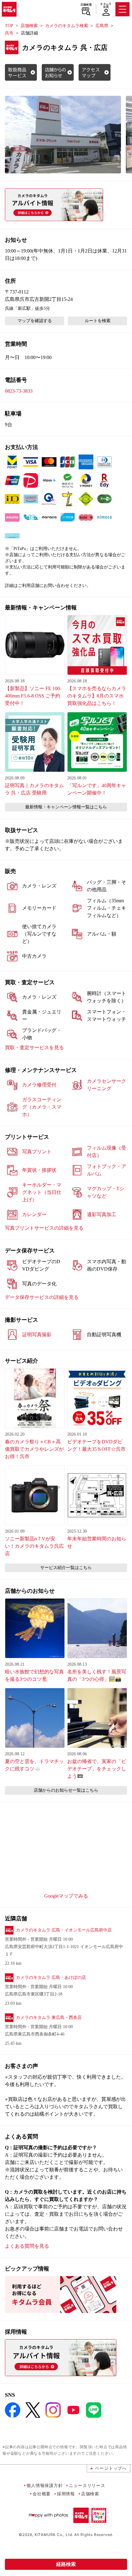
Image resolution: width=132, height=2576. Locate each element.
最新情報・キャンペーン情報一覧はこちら (66, 807)
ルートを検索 (98, 321)
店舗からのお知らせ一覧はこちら (66, 1790)
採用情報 (66, 2494)
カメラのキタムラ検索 (67, 26)
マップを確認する (35, 321)
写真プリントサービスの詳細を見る (44, 1228)
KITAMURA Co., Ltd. (54, 2535)
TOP (9, 26)
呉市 (9, 33)
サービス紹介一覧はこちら (66, 1568)
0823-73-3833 (19, 391)
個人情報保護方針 (45, 2485)
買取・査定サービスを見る (34, 1047)
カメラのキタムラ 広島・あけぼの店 (51, 1977)
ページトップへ (111, 2468)
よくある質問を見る (27, 2246)
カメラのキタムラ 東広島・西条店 (49, 2018)
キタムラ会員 (106, 5)
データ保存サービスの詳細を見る (42, 1297)
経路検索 (66, 2564)
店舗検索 (86, 5)
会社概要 (42, 2494)
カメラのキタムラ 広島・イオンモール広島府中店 (64, 1930)
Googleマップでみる (66, 1896)
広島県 (102, 26)
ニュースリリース (87, 2485)
